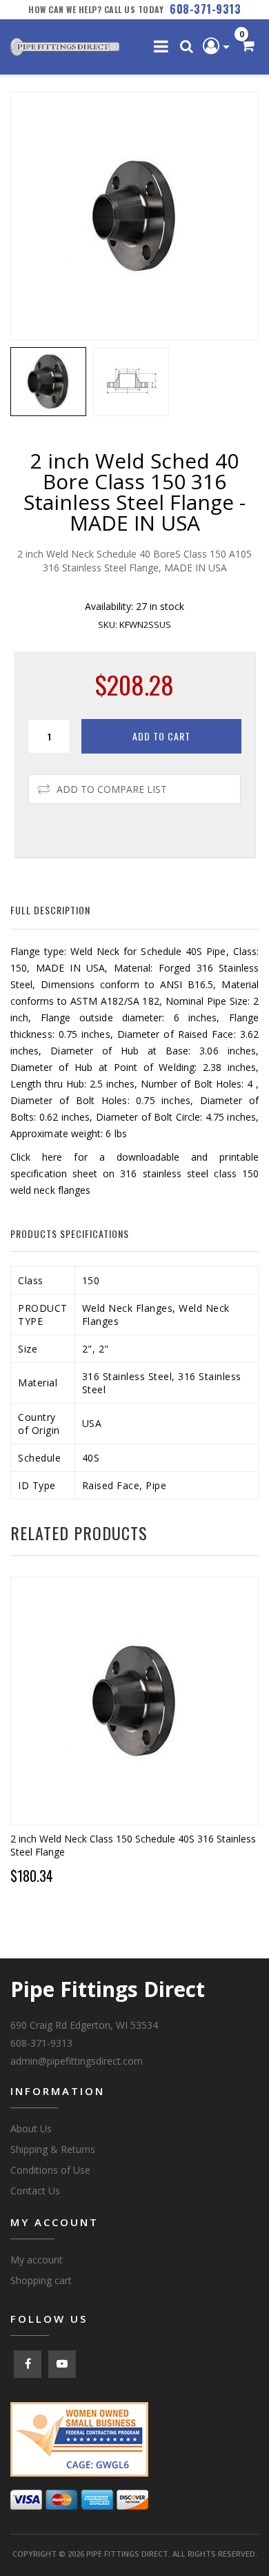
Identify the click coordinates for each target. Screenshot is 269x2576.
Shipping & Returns (53, 2149)
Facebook (28, 2364)
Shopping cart (41, 2280)
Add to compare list (112, 789)
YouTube (62, 2364)
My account (37, 2260)
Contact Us (35, 2191)
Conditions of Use (50, 2170)
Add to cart (161, 736)
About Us (31, 2128)
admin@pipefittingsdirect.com (77, 2061)
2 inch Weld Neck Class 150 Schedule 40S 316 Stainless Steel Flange (133, 1845)
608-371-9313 (205, 9)
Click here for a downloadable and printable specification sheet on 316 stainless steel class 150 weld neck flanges (134, 1173)
